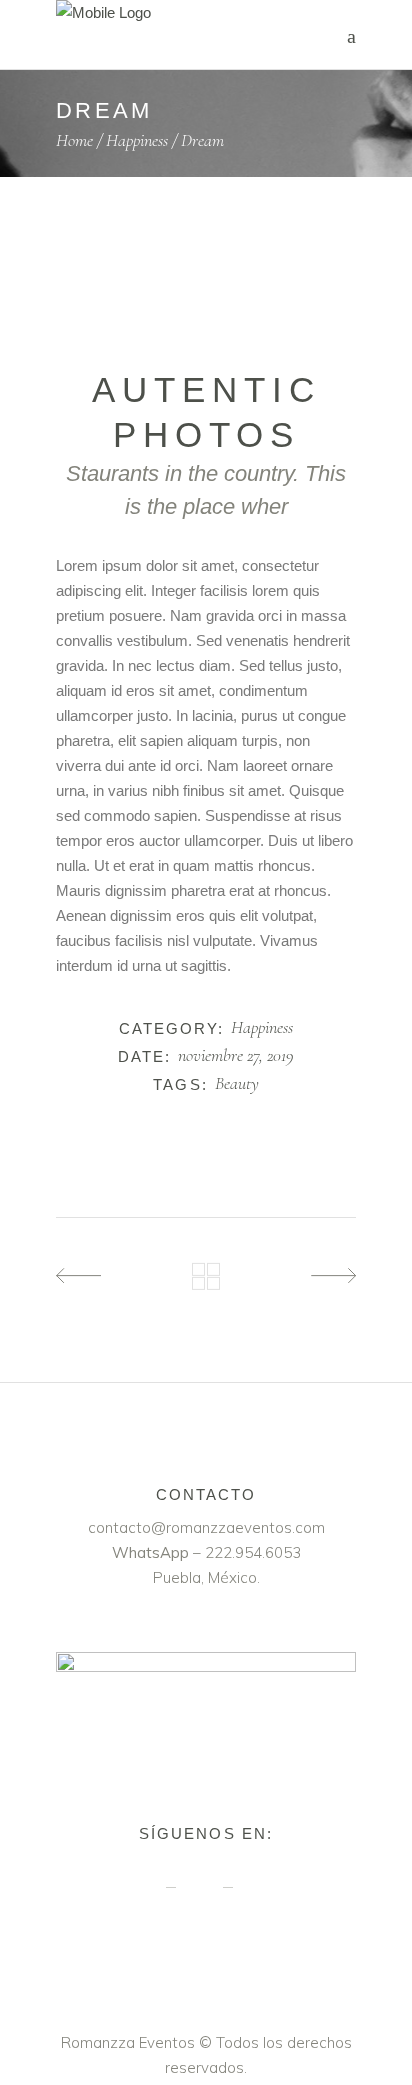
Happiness (137, 140)
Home (74, 140)
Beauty (237, 1084)
